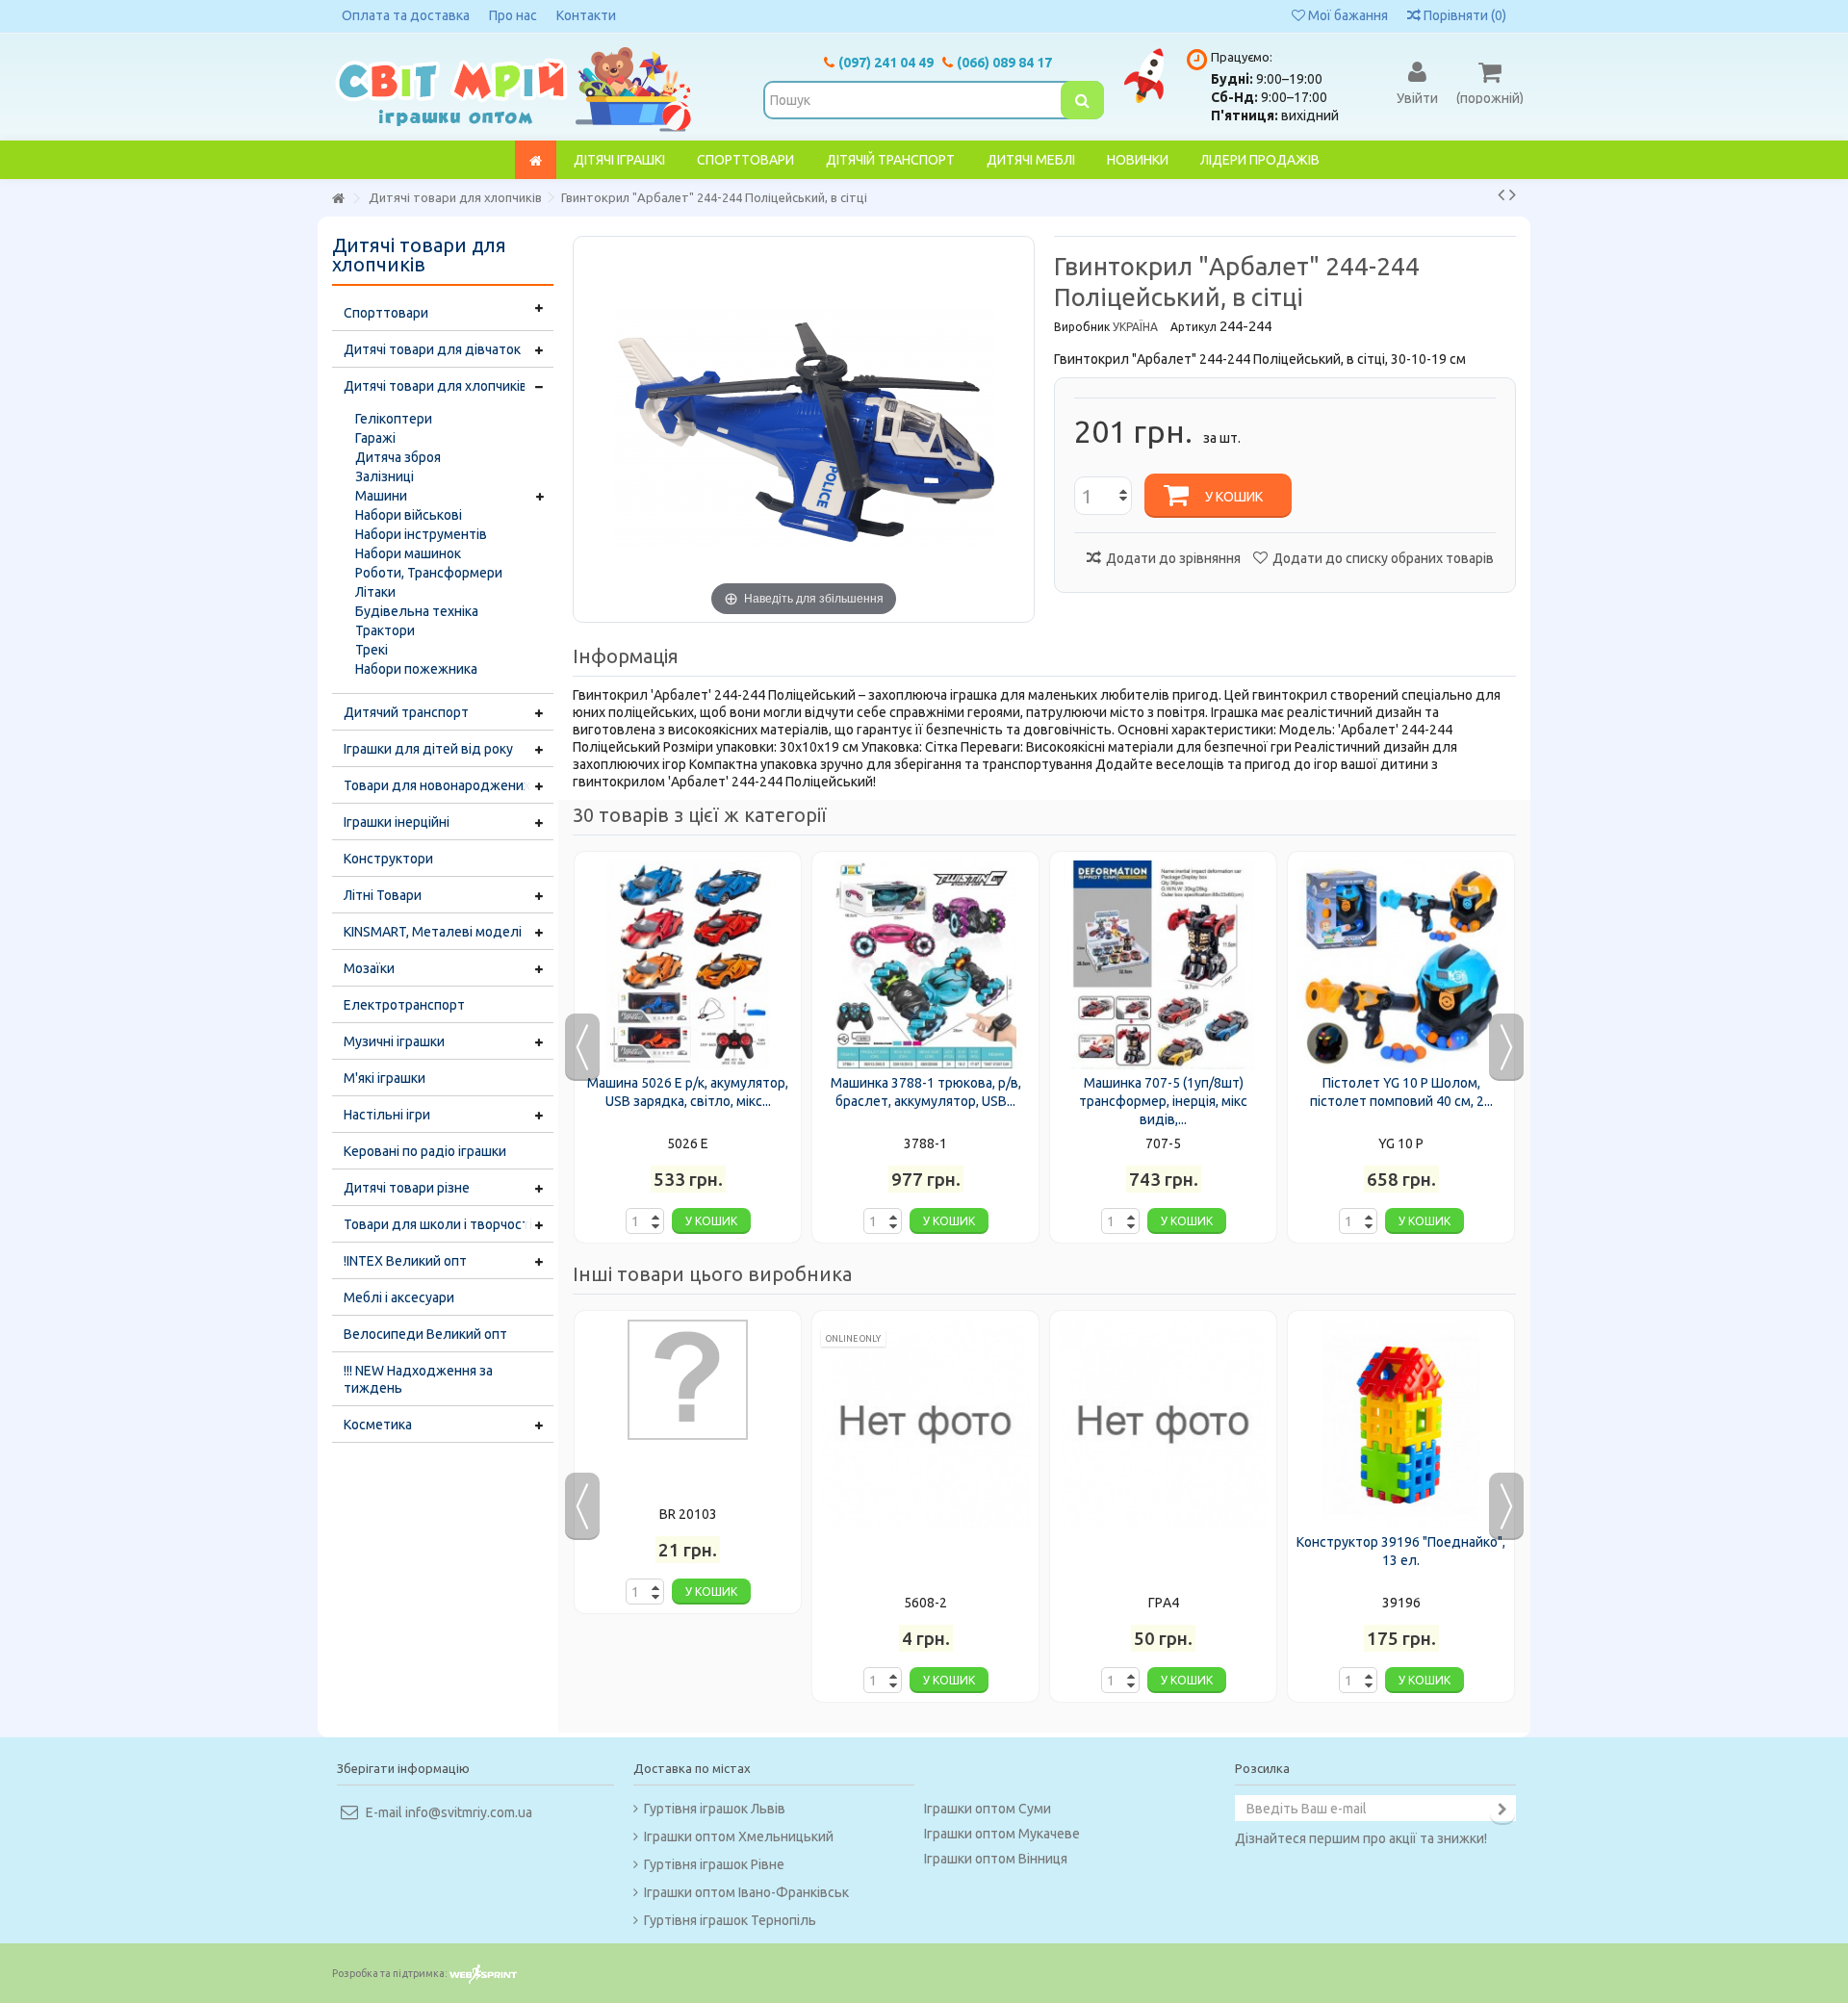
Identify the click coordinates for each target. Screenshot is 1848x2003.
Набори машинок (408, 553)
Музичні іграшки (394, 1041)
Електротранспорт (404, 1005)
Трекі (372, 650)
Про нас (513, 15)
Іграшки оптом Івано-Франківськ (746, 1892)
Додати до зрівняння (1173, 558)
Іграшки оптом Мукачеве (1002, 1834)
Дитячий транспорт (406, 712)
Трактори (385, 630)
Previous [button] (582, 1047)
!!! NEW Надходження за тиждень (418, 1379)
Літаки (375, 592)
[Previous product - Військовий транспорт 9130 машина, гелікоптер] (1501, 194)
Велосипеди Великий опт (425, 1334)
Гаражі (375, 438)
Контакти (586, 15)
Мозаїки (369, 968)
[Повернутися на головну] (338, 199)
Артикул (1193, 327)
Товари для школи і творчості (438, 1224)
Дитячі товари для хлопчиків (436, 386)
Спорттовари (386, 313)
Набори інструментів (421, 534)
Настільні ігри (387, 1115)
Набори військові (409, 515)
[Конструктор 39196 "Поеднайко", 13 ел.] (1401, 1424)
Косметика (378, 1425)
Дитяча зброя (398, 457)
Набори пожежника (416, 669)
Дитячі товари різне (407, 1188)
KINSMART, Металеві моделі (433, 932)
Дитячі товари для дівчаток (432, 349)
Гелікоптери (394, 419)
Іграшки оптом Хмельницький (739, 1836)
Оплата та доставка (406, 15)
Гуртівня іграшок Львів (715, 1809)
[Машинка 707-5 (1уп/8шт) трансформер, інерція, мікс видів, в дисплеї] (1163, 965)
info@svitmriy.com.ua (469, 1812)
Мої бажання (1347, 15)
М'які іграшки (385, 1078)
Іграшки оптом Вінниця (996, 1859)
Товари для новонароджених (437, 785)
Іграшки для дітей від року (428, 749)
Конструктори (388, 859)
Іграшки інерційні (397, 822)
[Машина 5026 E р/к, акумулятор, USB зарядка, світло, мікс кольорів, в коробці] (688, 965)
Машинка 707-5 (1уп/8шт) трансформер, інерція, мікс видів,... (1163, 1101)
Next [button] (1506, 1047)
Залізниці (385, 476)
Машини (381, 496)
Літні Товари (383, 895)
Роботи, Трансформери (429, 573)
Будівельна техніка (417, 611)
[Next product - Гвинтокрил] (1513, 194)
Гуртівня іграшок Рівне (714, 1864)
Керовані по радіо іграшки (425, 1151)
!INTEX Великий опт (405, 1261)
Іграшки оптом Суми (988, 1809)
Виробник (1082, 327)
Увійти (1417, 97)
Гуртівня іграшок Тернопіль (730, 1920)
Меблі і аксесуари (399, 1297)
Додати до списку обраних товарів (1383, 558)
